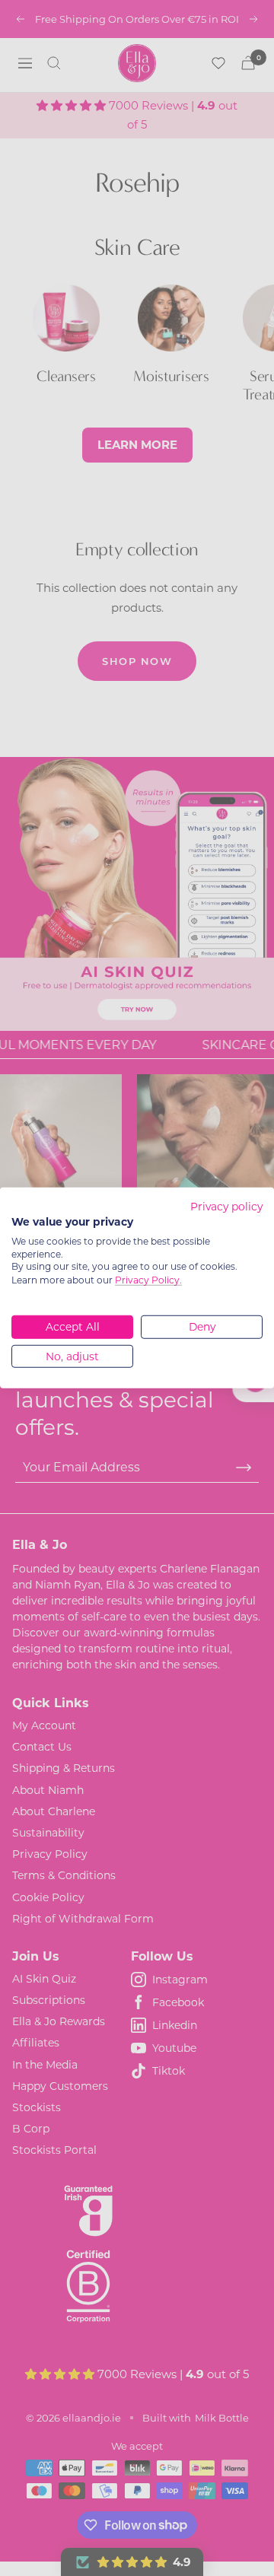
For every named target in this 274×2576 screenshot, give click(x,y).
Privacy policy (226, 1207)
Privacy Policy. (148, 1280)
